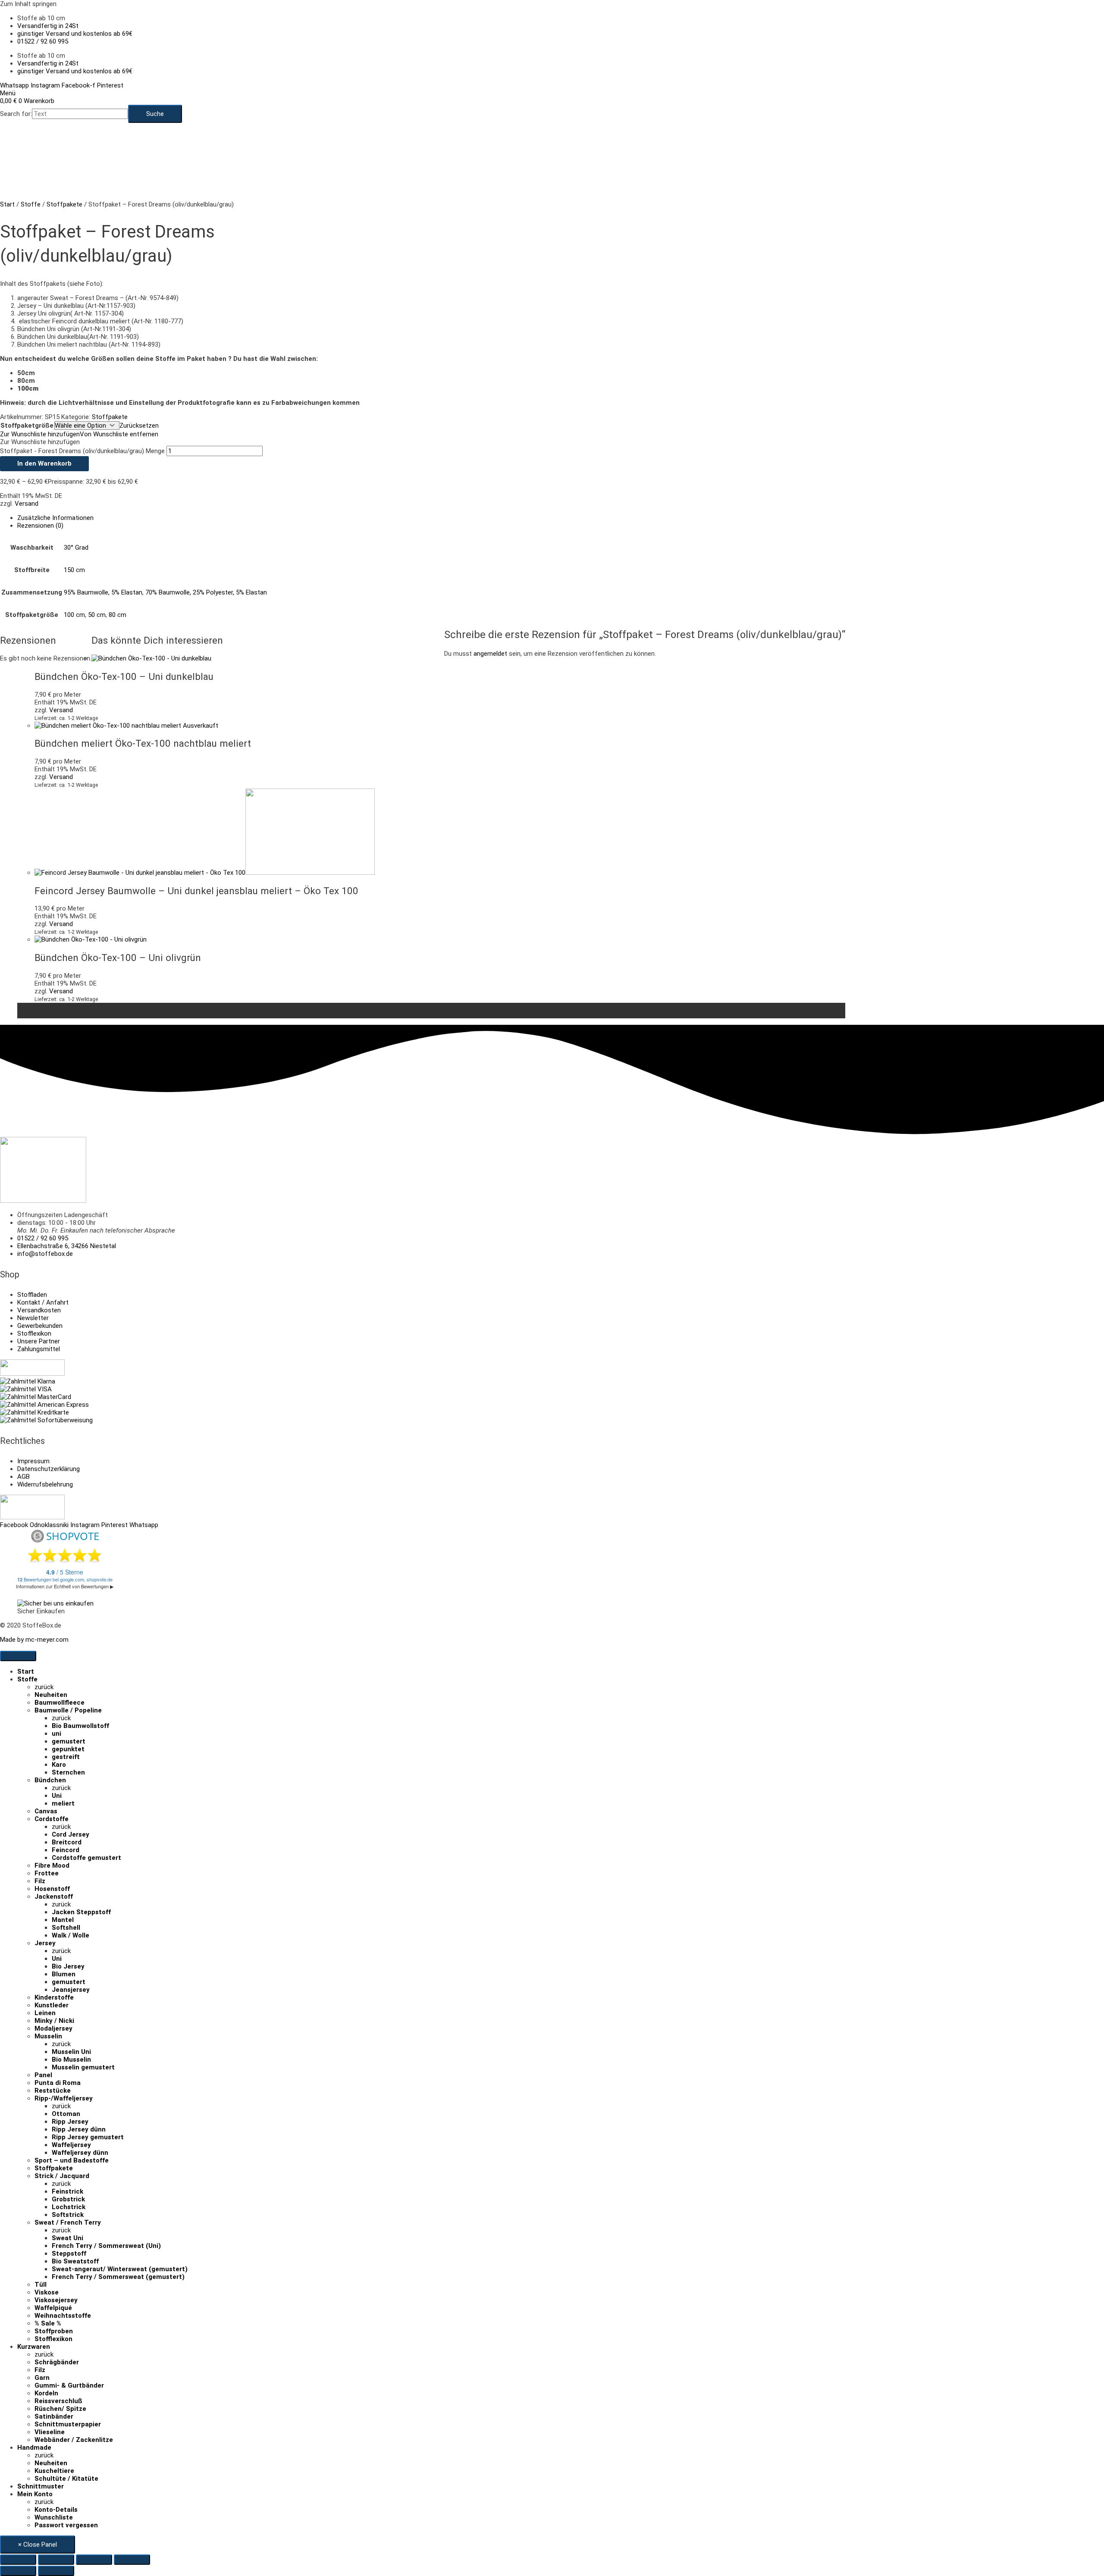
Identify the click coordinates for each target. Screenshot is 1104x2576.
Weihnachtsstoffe (63, 2316)
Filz (40, 1881)
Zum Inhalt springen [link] (28, 4)
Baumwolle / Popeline (68, 1710)
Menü (8, 93)
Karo (59, 1765)
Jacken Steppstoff (81, 1912)
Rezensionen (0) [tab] (40, 526)
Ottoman (66, 2114)
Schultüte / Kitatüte (66, 2479)
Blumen (64, 1974)
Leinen (45, 2013)
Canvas (46, 1811)
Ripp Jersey (70, 2122)
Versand (27, 504)
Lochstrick (69, 2207)
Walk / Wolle (71, 1935)
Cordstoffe (52, 1819)
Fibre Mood (52, 1865)
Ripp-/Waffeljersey (64, 2098)
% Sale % (48, 2323)
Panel (43, 2075)
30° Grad (76, 548)
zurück (44, 1687)
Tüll (41, 2285)
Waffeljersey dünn (80, 2153)
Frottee (47, 1873)
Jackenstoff (54, 1897)
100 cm (74, 615)
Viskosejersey (56, 2300)
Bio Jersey (68, 1966)
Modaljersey (53, 2028)
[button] (79, 434)
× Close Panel (38, 2545)
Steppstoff (69, 2254)
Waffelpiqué (53, 2308)
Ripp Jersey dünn (79, 2129)
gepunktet (68, 1749)
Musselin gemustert (83, 2067)
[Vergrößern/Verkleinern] (18, 2560)
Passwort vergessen (66, 2525)
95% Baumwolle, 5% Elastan (103, 592)
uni (56, 1734)
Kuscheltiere (54, 2471)
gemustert (69, 1741)
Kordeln (46, 2393)
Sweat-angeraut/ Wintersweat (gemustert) (120, 2269)
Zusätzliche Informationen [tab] (55, 518)
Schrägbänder (57, 2362)
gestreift (66, 1757)
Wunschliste (54, 2517)
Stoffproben (54, 2331)
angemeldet (490, 654)
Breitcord (67, 1842)
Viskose (47, 2292)
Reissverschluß (58, 2401)
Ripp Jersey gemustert (88, 2137)
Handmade (34, 2448)
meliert (63, 1803)
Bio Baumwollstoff (80, 1726)
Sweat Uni (67, 2238)
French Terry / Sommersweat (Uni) (106, 2246)
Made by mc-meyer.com (34, 1640)
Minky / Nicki (54, 2021)
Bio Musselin (71, 2060)
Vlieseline (50, 2432)
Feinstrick (67, 2191)
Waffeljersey (71, 2145)
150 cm (74, 570)
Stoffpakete (64, 204)
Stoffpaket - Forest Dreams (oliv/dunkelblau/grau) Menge (82, 451)
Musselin (48, 2036)
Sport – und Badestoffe (72, 2160)
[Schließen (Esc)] (132, 2560)
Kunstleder (52, 2005)
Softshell (66, 1928)
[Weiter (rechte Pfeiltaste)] (56, 2571)
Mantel (63, 1920)
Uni (57, 1796)
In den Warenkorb (44, 463)
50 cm (97, 615)
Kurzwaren (34, 2347)
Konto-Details (56, 2510)
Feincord (66, 1850)
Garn (42, 2378)
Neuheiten (51, 1695)
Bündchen (50, 1780)
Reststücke (53, 2091)
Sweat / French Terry (68, 2222)
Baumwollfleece (60, 1703)
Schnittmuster (41, 2486)
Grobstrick (68, 2199)
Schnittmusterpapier (68, 2424)
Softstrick (68, 2215)
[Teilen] (94, 2560)
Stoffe (31, 204)
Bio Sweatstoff (75, 2261)
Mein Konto (35, 2494)
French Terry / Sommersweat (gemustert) (118, 2277)
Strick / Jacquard (62, 2176)
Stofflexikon (53, 2339)
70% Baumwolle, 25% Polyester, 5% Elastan (206, 592)
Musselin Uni (71, 2052)
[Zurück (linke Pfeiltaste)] (18, 2571)
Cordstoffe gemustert (86, 1858)
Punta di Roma (58, 2083)
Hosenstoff (52, 1889)
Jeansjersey (71, 1990)
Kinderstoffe (54, 1997)
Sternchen (68, 1772)
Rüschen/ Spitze (60, 2409)
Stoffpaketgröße (27, 426)
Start (7, 204)
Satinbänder (54, 2416)
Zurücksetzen (139, 426)
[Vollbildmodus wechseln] (56, 2560)
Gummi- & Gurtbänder (69, 2385)
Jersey (45, 1943)
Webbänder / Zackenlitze (74, 2440)
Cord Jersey (71, 1834)
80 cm (118, 615)
